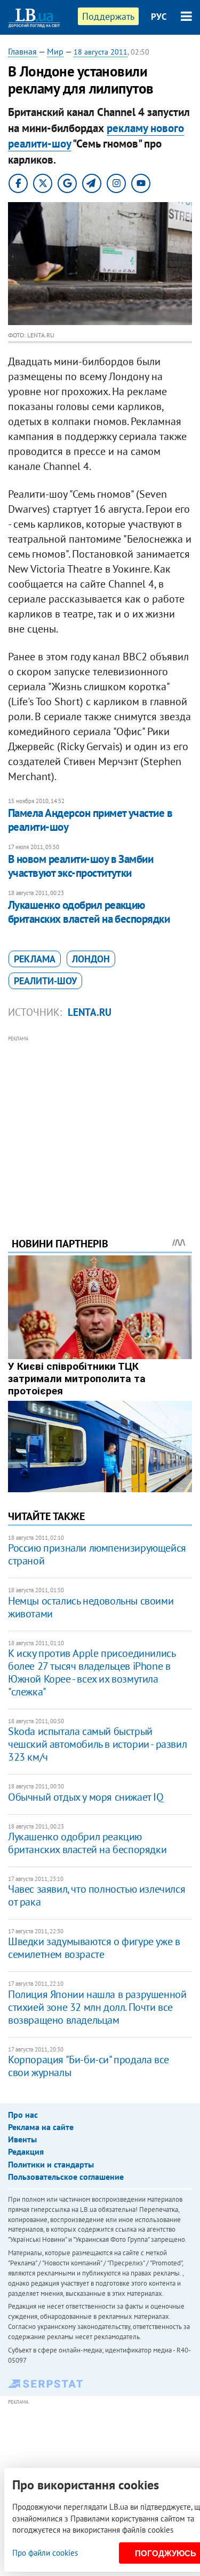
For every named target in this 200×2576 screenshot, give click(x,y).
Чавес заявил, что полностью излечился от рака (97, 1895)
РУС (159, 17)
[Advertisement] (100, 1122)
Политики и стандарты (51, 2164)
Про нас (23, 2115)
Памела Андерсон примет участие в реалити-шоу (90, 820)
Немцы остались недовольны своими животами (91, 1607)
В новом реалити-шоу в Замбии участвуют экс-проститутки (81, 866)
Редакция (26, 2151)
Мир (55, 51)
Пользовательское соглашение (66, 2177)
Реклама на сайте (41, 2127)
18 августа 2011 (101, 52)
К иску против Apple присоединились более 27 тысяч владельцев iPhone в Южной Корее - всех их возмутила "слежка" (91, 1672)
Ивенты (22, 2139)
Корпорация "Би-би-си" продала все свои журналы (89, 2066)
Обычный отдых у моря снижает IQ (86, 1797)
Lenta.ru (90, 1012)
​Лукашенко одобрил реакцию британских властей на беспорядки (89, 912)
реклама (35, 959)
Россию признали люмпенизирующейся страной (97, 1554)
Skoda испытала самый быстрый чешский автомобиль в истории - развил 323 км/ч (97, 1744)
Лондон (91, 959)
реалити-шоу (45, 981)
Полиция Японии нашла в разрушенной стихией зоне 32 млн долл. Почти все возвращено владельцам (97, 2007)
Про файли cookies (45, 2553)
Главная (22, 51)
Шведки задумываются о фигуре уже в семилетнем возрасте (94, 1948)
